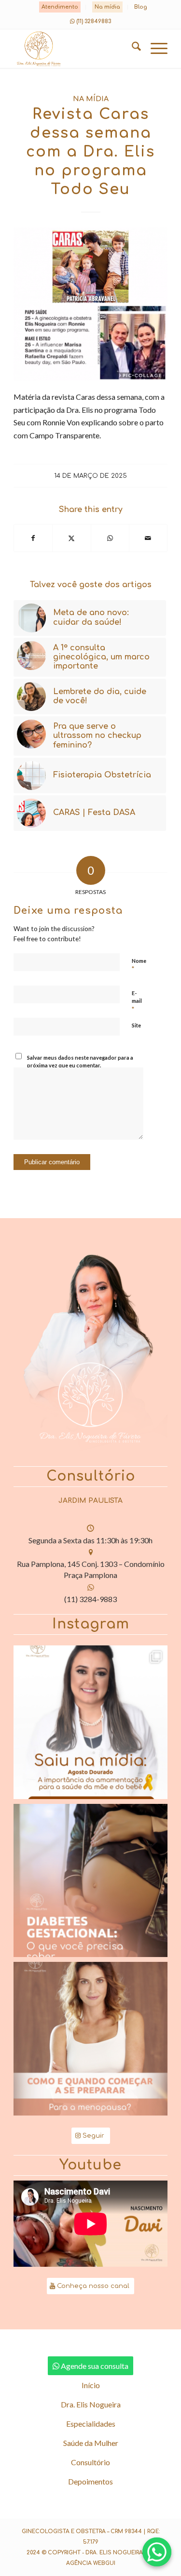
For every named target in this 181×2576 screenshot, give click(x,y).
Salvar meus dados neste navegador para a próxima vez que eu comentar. (80, 1062)
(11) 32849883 (94, 21)
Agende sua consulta (95, 2366)
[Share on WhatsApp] (110, 538)
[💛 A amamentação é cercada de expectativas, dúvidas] (90, 1722)
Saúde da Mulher (91, 2443)
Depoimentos (90, 2481)
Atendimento (60, 7)
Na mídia (107, 7)
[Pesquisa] (132, 49)
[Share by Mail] (148, 538)
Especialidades (91, 2424)
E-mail (137, 1001)
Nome (139, 965)
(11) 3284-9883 (90, 1599)
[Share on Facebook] (33, 538)
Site (136, 1025)
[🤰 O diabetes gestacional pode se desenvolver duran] (90, 1881)
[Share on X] (71, 538)
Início (91, 2385)
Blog (141, 7)
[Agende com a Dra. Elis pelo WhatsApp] (157, 2552)
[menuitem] (60, 7)
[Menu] (154, 49)
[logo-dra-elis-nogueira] (75, 49)
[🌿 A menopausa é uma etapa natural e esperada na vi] (90, 2039)
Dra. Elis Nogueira (91, 2404)
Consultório (90, 2462)
